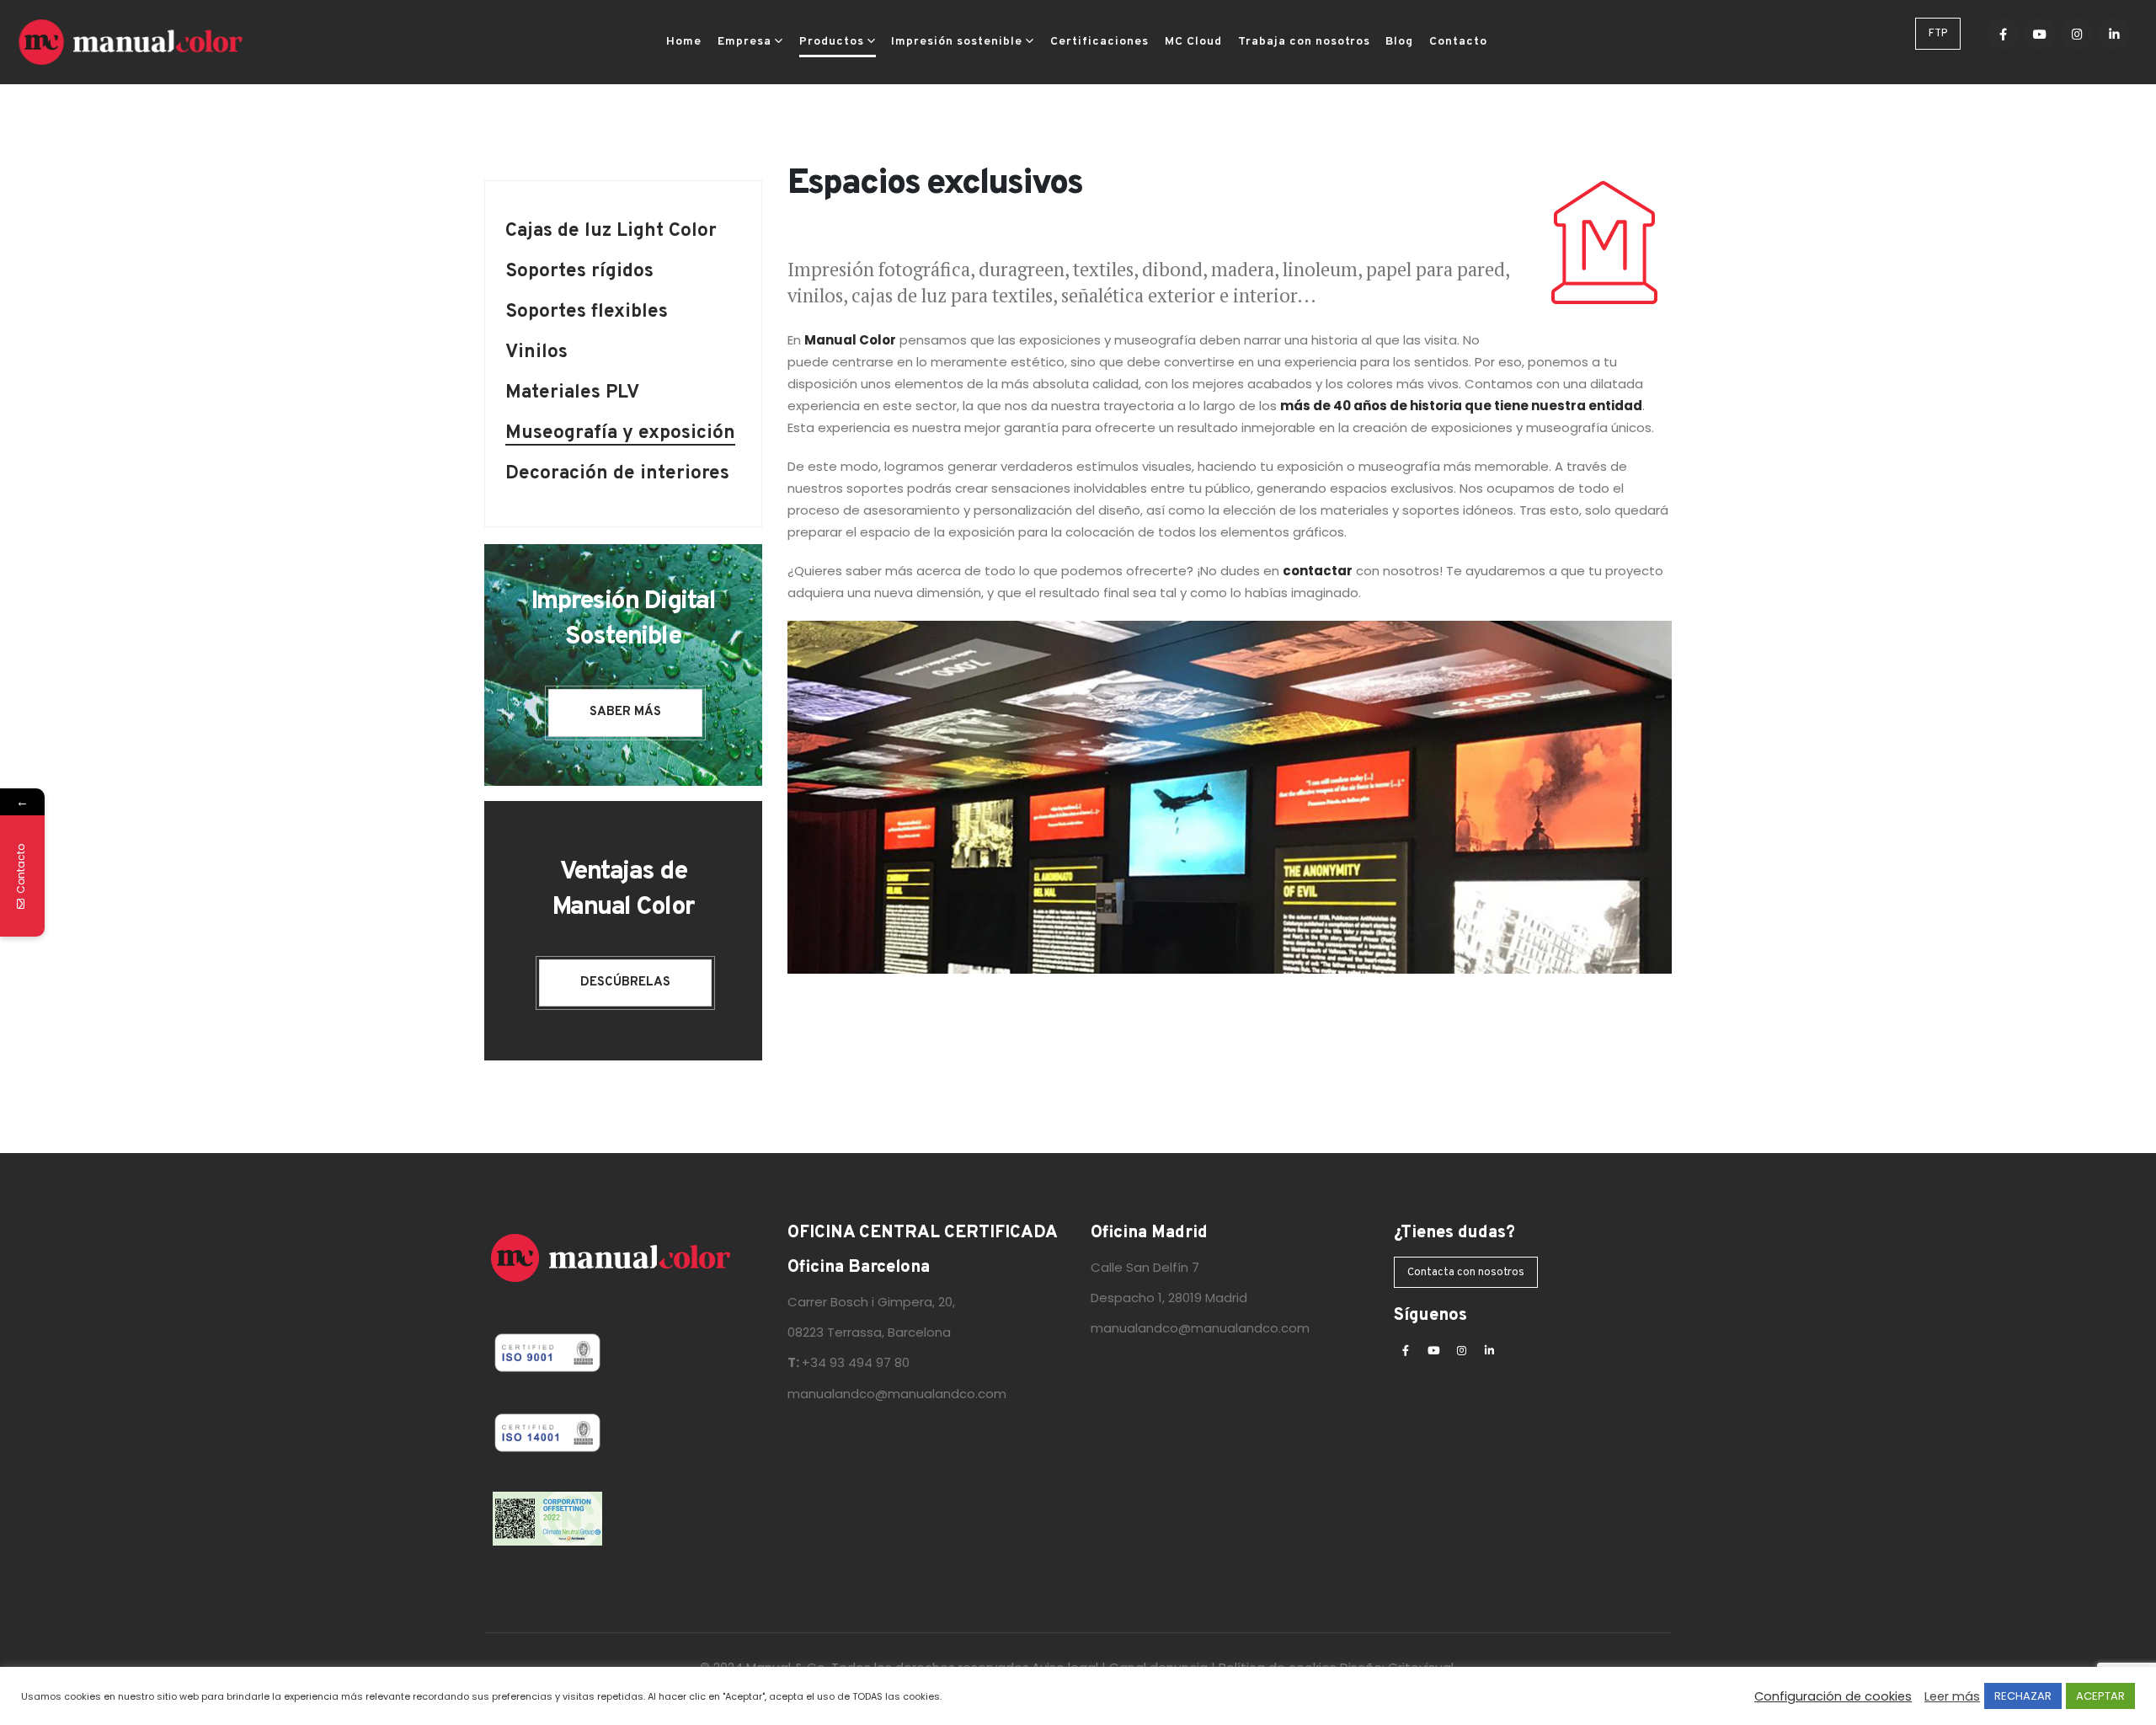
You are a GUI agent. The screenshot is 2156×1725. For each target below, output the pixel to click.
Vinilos (536, 354)
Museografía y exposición (620, 435)
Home (684, 42)
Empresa (744, 42)
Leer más (1952, 1696)
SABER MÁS (625, 712)
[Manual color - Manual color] (131, 42)
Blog (1399, 42)
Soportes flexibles (587, 314)
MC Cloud (1193, 42)
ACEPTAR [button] (2100, 1696)
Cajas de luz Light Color (611, 233)
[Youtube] (2040, 34)
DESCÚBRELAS (625, 983)
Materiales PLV (572, 395)
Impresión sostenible (957, 42)
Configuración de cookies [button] (1833, 1696)
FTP (1938, 34)
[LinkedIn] (2114, 34)
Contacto (1458, 42)
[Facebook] (2003, 34)
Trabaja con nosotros (1304, 42)
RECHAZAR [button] (2023, 1696)
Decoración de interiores (617, 475)
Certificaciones (1099, 42)
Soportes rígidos (579, 273)
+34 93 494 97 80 (856, 1362)
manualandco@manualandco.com (897, 1394)
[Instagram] (2077, 34)
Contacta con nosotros (1466, 1273)
